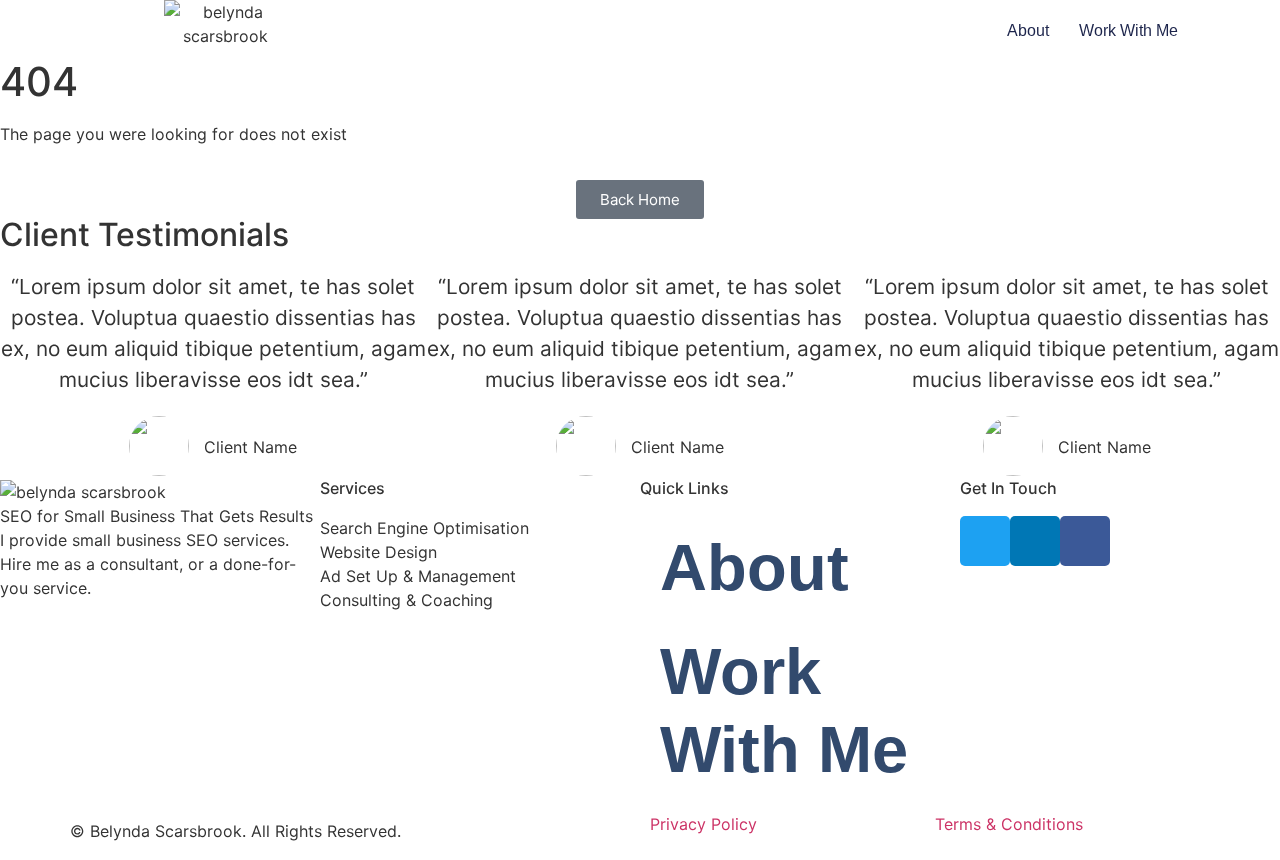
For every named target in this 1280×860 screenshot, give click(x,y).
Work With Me (1128, 30)
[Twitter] (985, 541)
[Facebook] (1085, 541)
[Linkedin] (1035, 541)
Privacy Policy (703, 824)
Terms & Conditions (1009, 824)
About (1028, 30)
